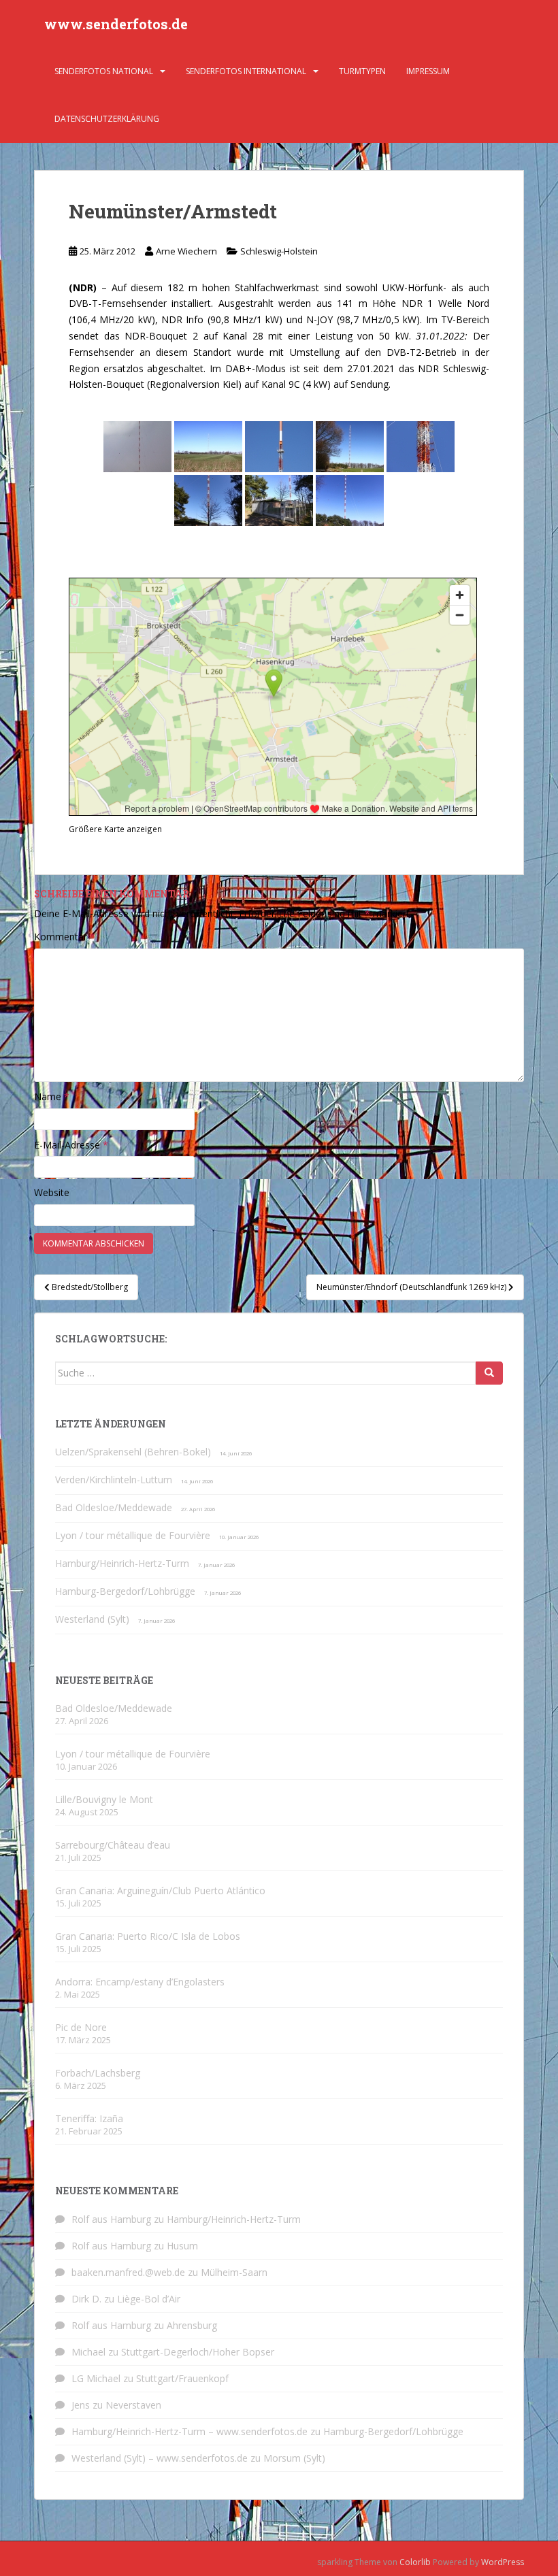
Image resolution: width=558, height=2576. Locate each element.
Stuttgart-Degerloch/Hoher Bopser (198, 2352)
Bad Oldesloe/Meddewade (114, 1507)
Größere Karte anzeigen (115, 829)
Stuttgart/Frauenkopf (182, 2378)
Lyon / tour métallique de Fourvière (133, 1535)
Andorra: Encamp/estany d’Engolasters (140, 1982)
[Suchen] (489, 1373)
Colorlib (415, 2562)
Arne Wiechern (186, 251)
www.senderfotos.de (116, 24)
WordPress (503, 2562)
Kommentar (65, 937)
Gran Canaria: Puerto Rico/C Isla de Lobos (148, 1936)
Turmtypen (362, 71)
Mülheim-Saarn (234, 2272)
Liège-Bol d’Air (149, 2299)
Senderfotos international (246, 71)
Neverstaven (133, 2405)
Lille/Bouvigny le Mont (104, 1799)
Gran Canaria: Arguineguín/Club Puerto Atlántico (160, 1890)
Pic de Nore (81, 2027)
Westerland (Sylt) (92, 1619)
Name (52, 1096)
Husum (182, 2246)
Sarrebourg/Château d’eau (113, 1845)
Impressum (428, 71)
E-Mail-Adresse (71, 1145)
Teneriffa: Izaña (89, 2118)
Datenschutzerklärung (107, 119)
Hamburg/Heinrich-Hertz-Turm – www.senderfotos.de (190, 2431)
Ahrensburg (192, 2325)
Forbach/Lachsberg (98, 2073)
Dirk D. (86, 2299)
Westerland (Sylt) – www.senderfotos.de (160, 2458)
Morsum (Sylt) (294, 2458)
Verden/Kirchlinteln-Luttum (114, 1480)
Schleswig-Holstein (279, 251)
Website (52, 1192)
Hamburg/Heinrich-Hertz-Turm (122, 1563)
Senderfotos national (104, 71)
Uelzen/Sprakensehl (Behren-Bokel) (133, 1452)
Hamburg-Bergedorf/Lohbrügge (125, 1591)
